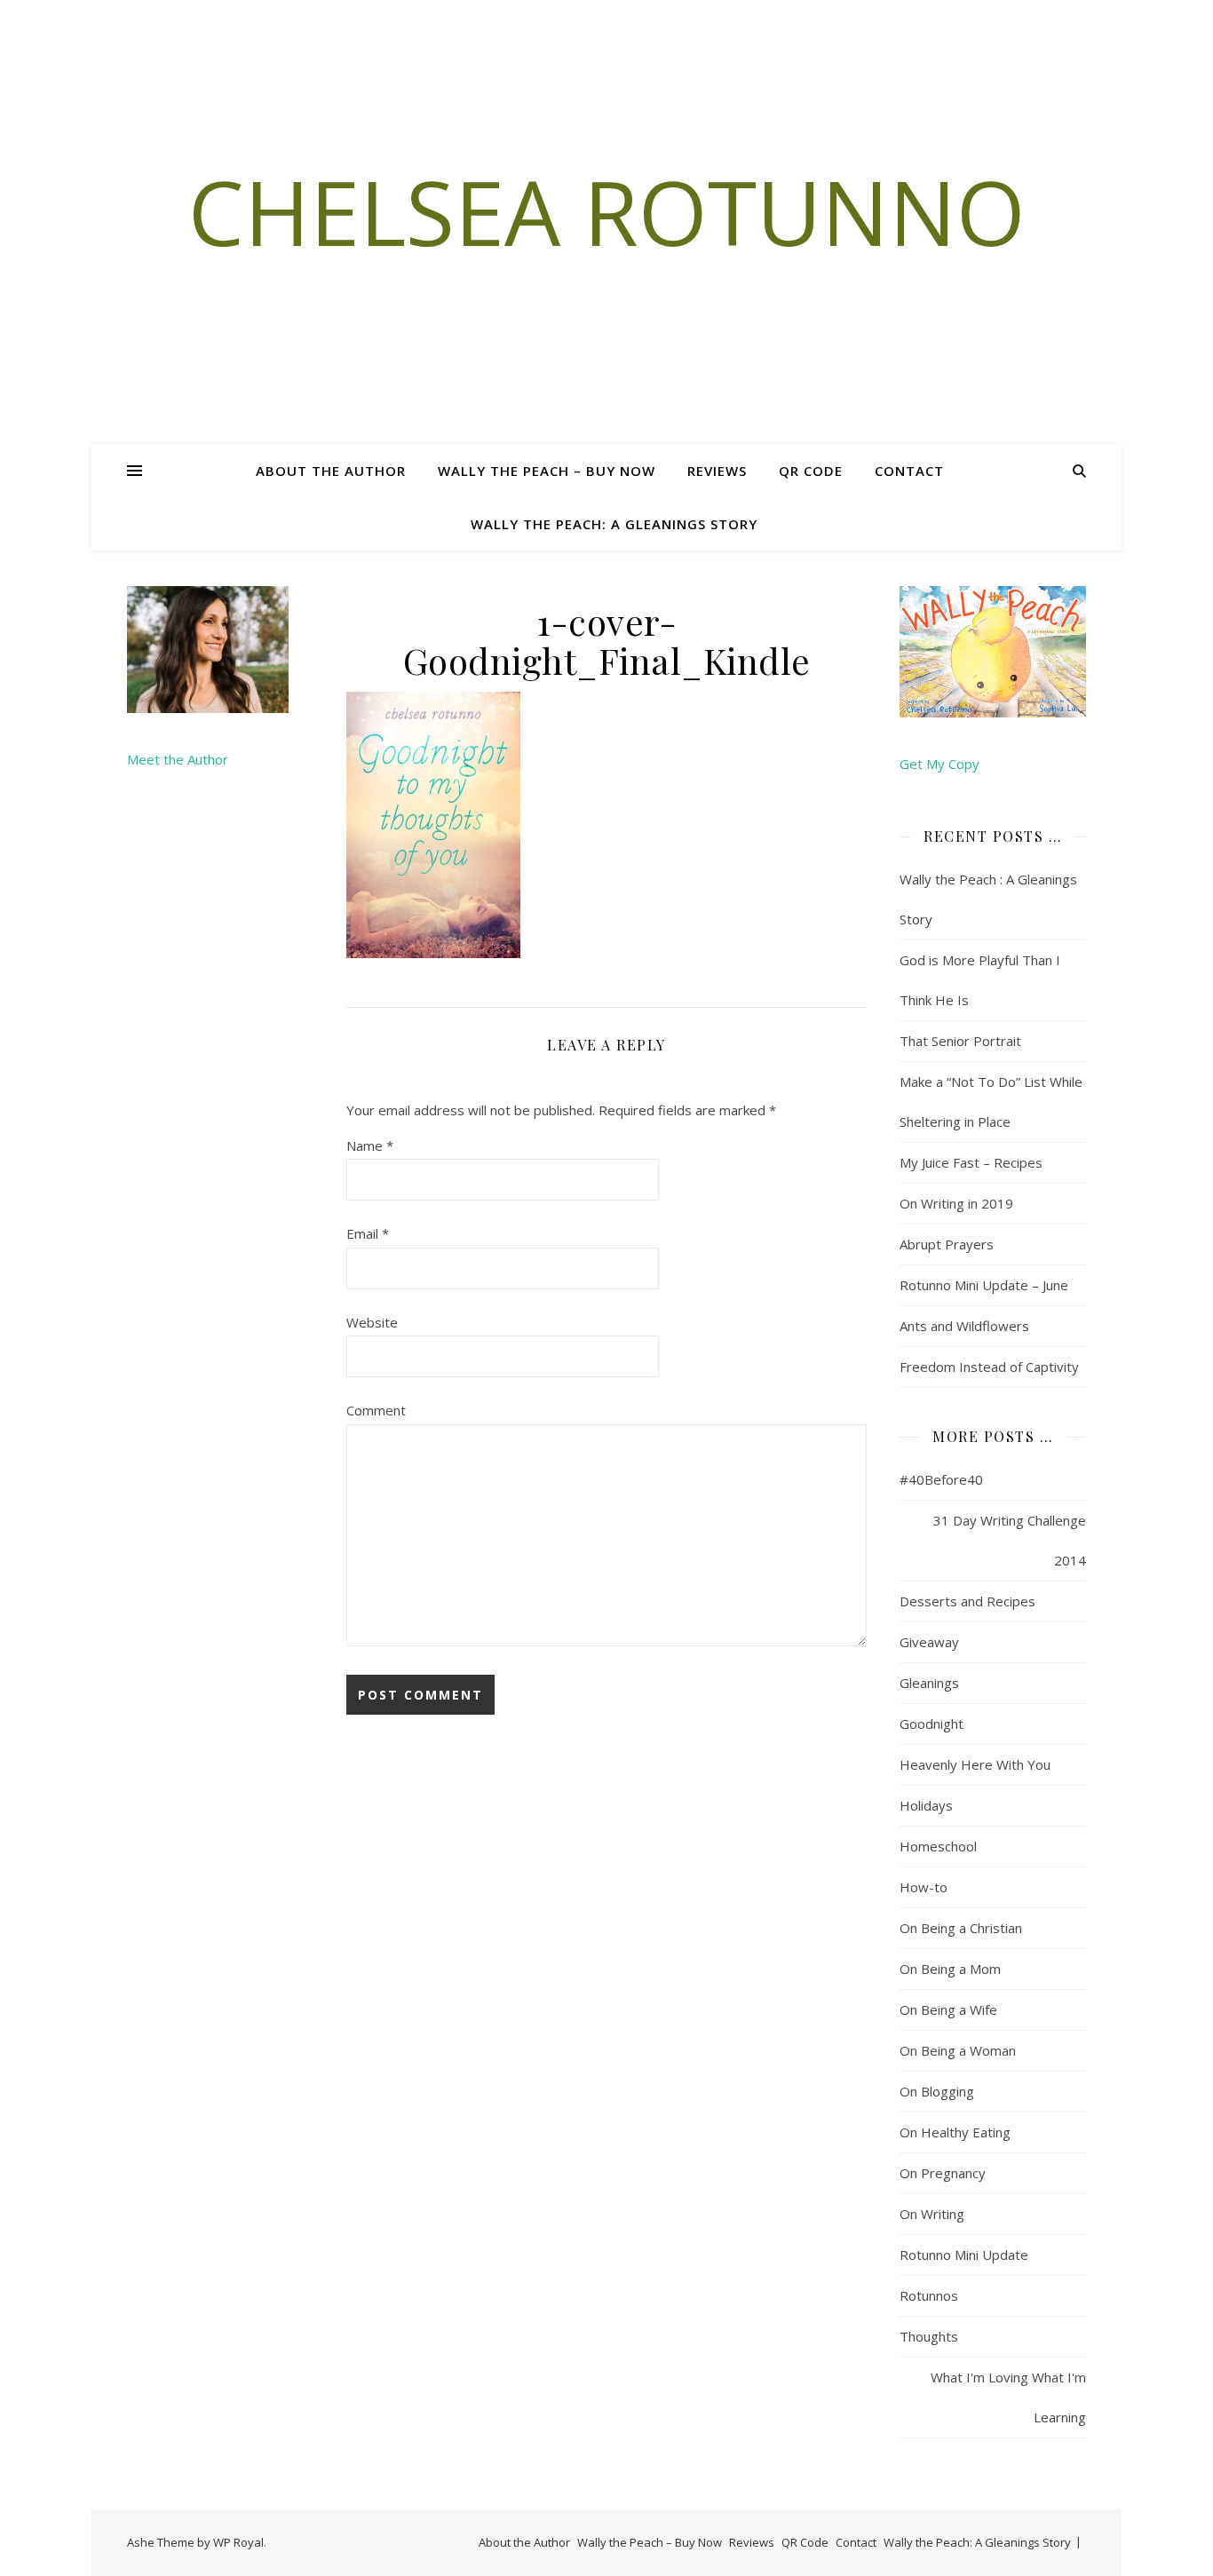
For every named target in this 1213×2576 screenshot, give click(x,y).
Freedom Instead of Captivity (989, 1367)
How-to (924, 1887)
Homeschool (938, 1846)
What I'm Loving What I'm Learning (1008, 2397)
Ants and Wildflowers (964, 1326)
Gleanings (929, 1683)
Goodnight (932, 1724)
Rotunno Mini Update (964, 2255)
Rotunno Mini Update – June (984, 1285)
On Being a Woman (958, 2050)
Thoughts (929, 2336)
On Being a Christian (961, 1928)
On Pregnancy (943, 2173)
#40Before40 (941, 1479)
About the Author (331, 471)
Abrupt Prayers (947, 1244)
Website (372, 1322)
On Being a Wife (948, 2009)
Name (370, 1145)
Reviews (717, 471)
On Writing (932, 2214)
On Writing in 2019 (956, 1203)
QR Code (811, 471)
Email (368, 1233)
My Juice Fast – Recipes (971, 1162)
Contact (909, 471)
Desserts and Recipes (967, 1601)
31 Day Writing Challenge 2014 (1010, 1540)
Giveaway (929, 1642)
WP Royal (238, 2542)
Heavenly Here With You (975, 1764)
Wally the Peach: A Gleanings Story (614, 524)
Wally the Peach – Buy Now (547, 471)
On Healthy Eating (955, 2132)
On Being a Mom (950, 1969)
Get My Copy (939, 764)
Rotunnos (929, 2295)
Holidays (926, 1805)
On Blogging (937, 2091)
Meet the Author (178, 759)
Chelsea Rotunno (607, 211)
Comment (376, 1410)
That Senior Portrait (960, 1041)
